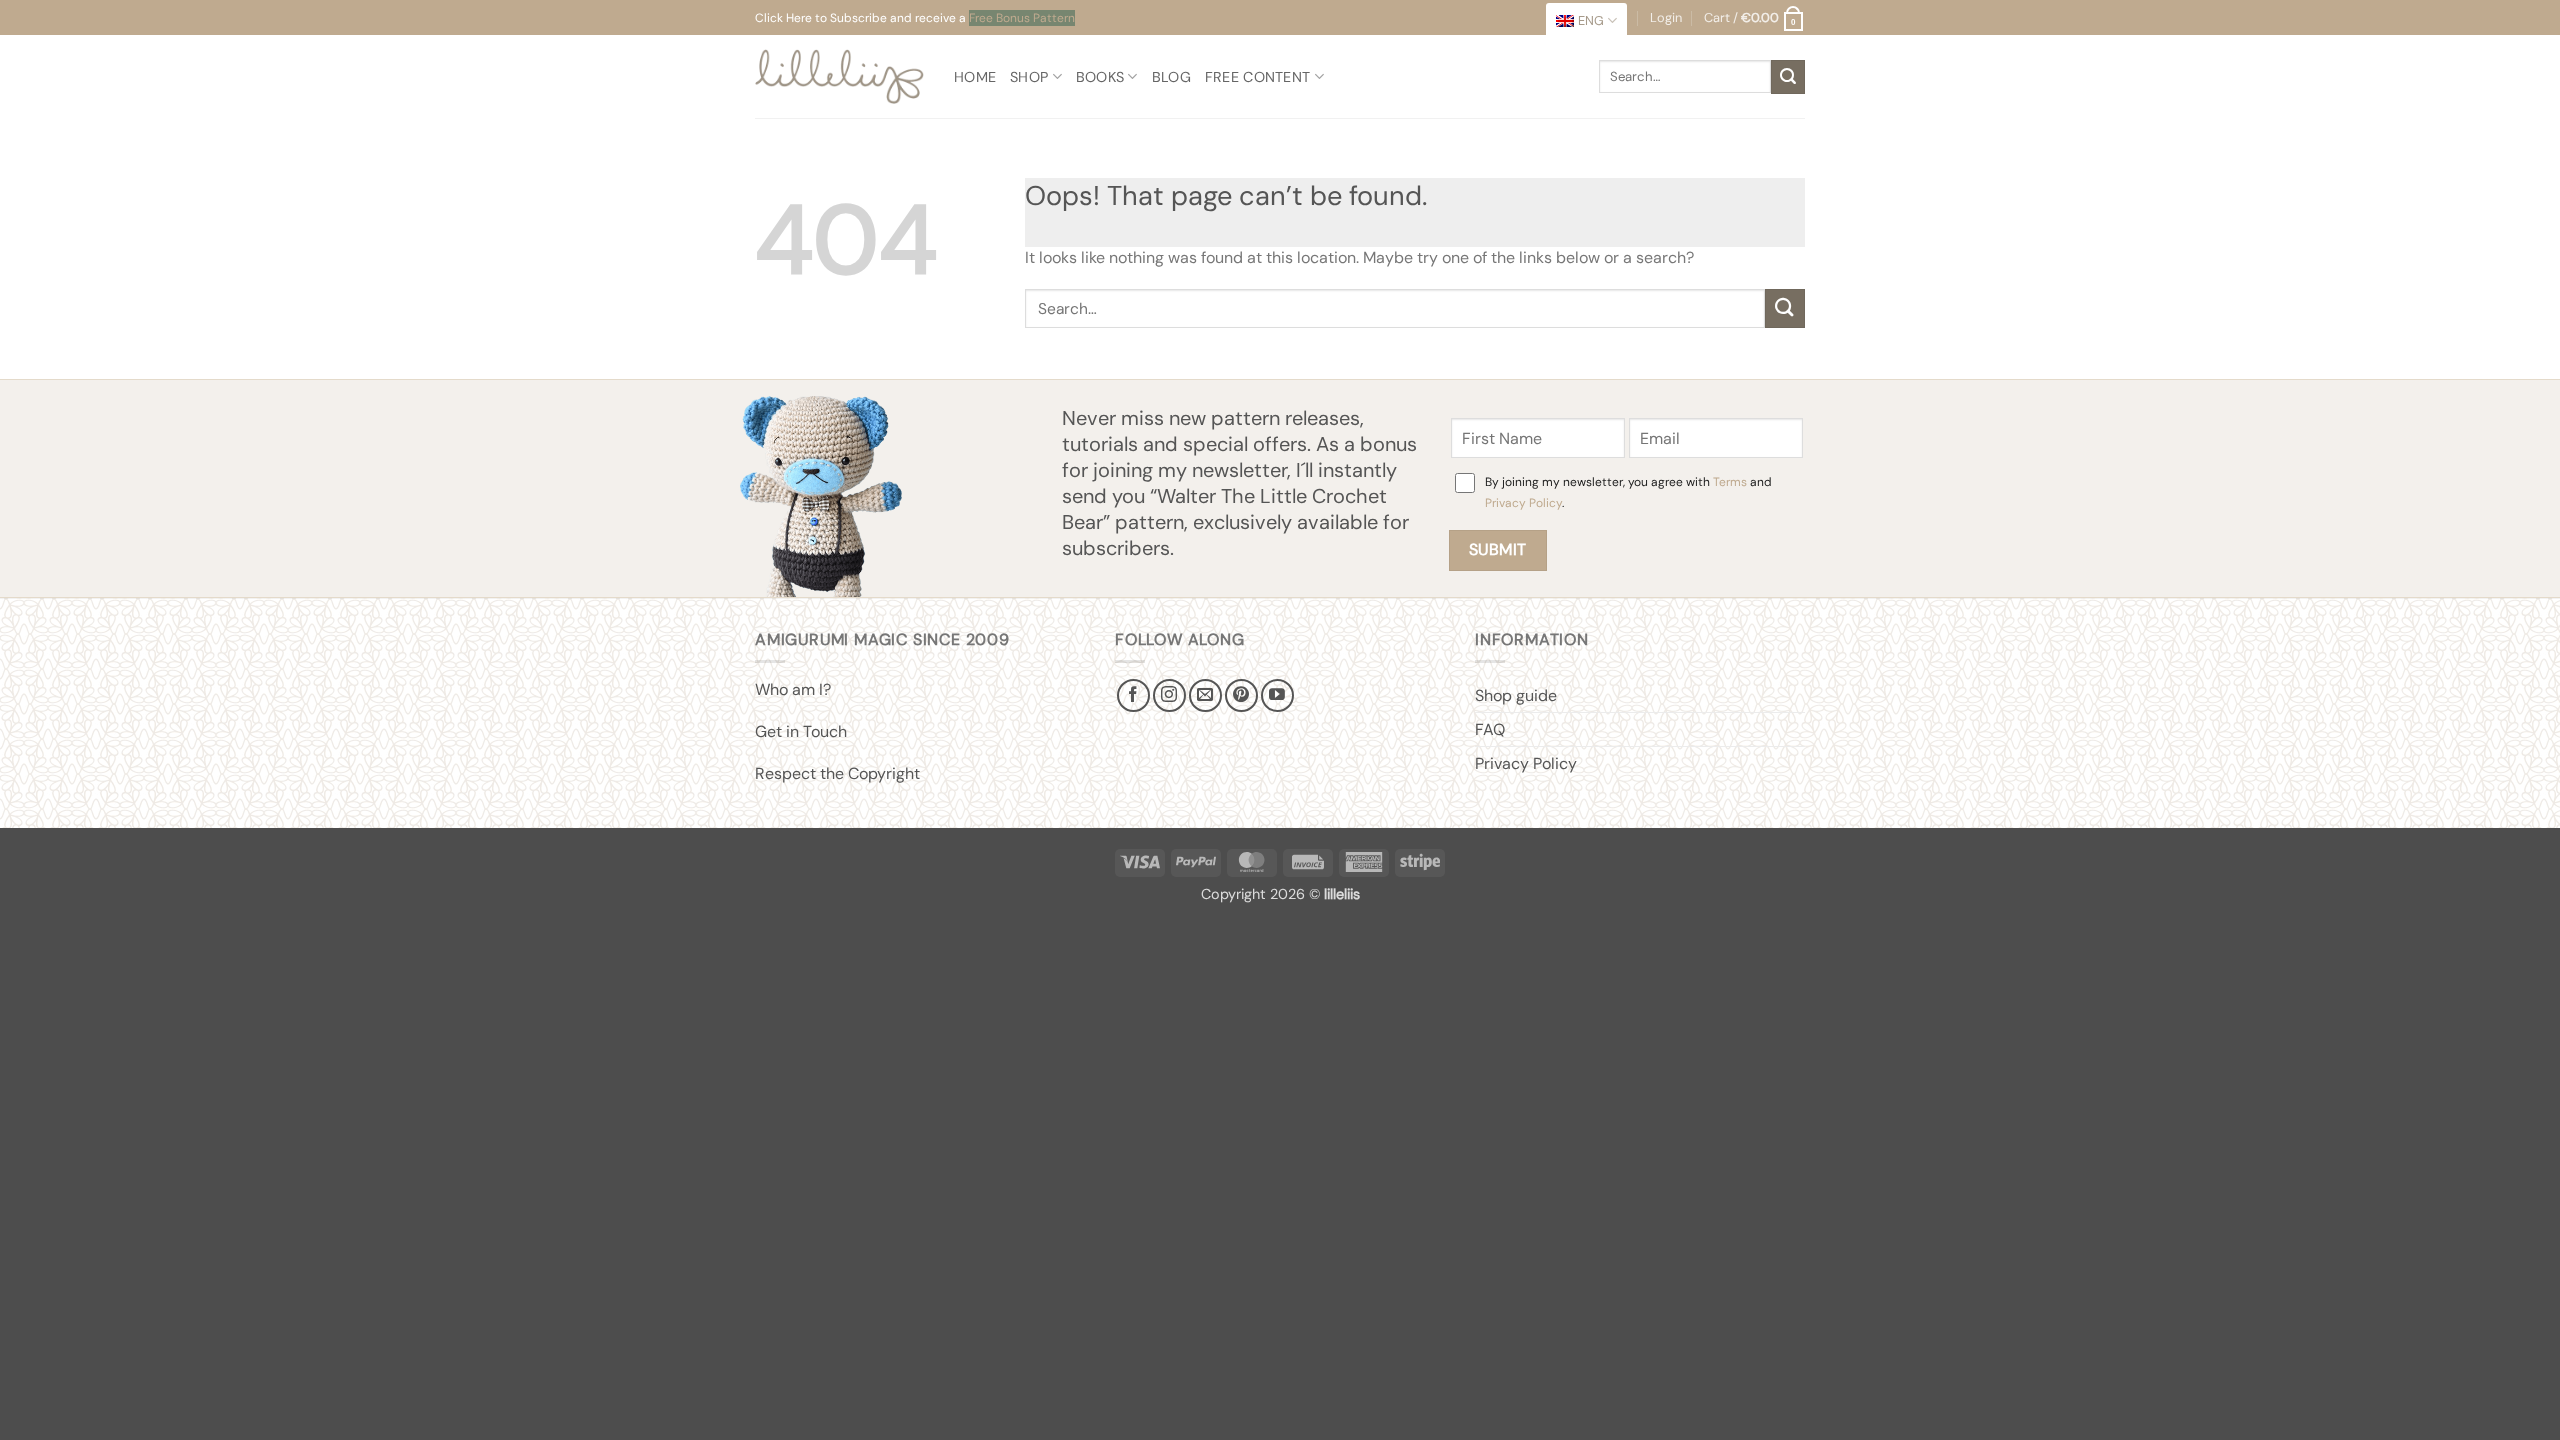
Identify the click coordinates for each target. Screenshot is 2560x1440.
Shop (1029, 77)
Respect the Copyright (837, 773)
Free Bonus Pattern (1022, 18)
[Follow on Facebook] (1133, 695)
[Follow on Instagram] (1169, 695)
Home (975, 77)
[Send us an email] (1205, 695)
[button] (1754, 18)
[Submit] (1788, 77)
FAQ (1490, 729)
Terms (1730, 482)
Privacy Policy (1523, 503)
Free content (1257, 77)
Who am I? (793, 689)
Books (1100, 77)
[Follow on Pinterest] (1241, 695)
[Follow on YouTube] (1277, 695)
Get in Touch (801, 731)
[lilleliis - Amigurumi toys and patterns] (839, 76)
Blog (1171, 77)
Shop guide (1516, 695)
